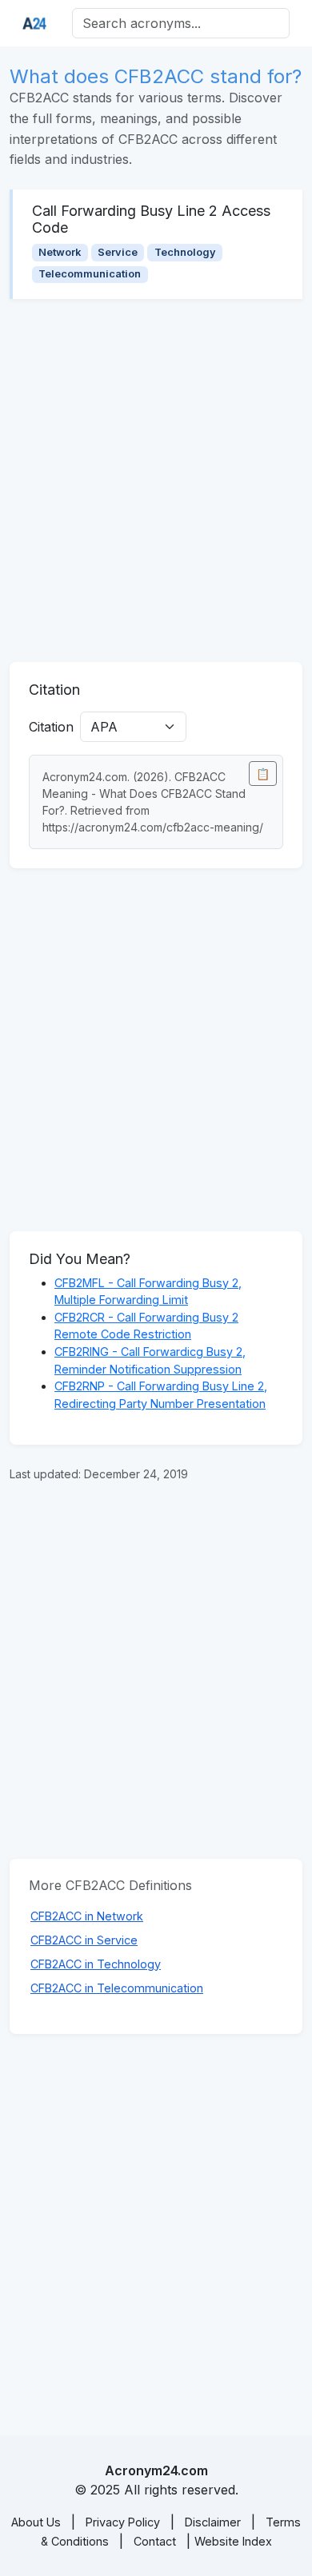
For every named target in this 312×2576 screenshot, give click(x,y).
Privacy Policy (123, 2522)
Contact (155, 2541)
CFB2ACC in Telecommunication (117, 1988)
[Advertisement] (156, 481)
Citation (51, 727)
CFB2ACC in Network (87, 1916)
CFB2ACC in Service (84, 1940)
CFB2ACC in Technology (96, 1964)
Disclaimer (213, 2522)
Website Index (233, 2541)
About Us (36, 2522)
